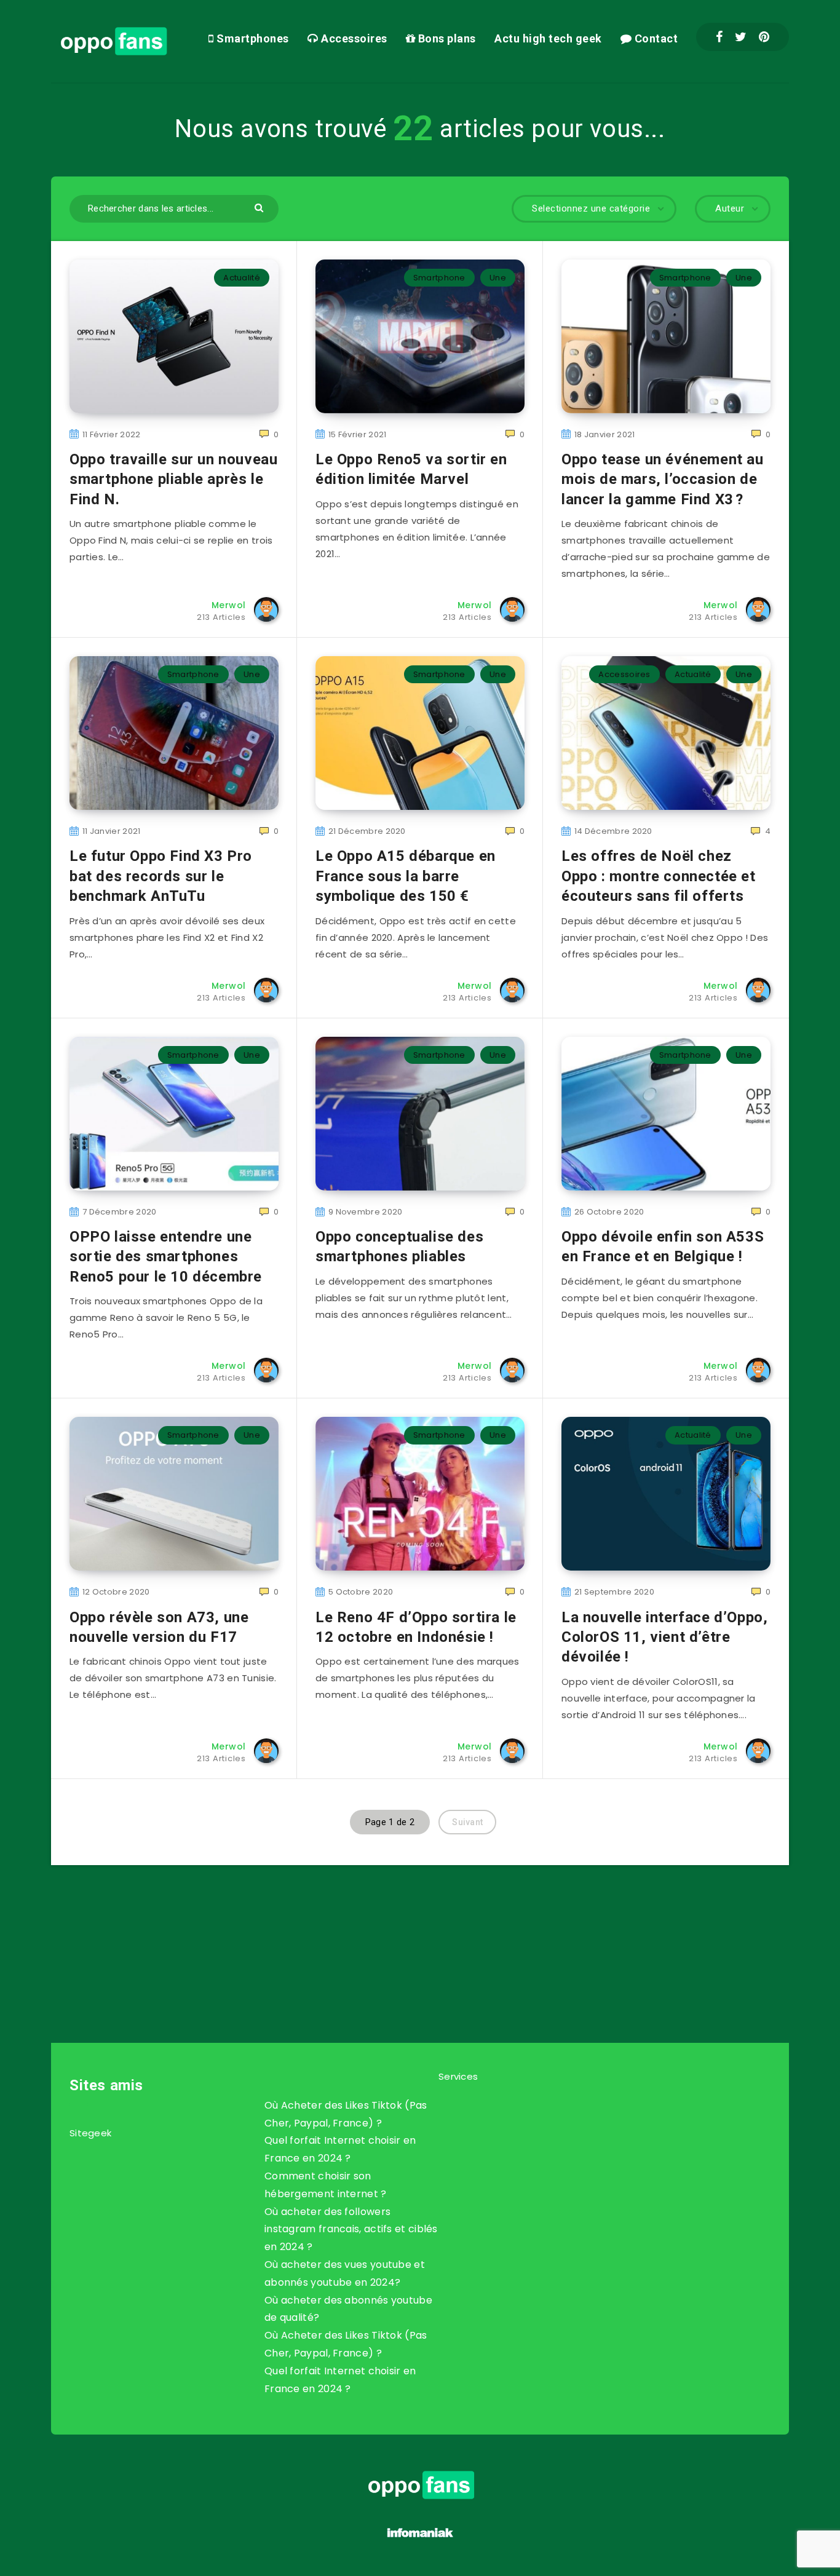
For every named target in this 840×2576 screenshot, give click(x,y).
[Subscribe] (381, 1930)
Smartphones (252, 38)
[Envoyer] (260, 207)
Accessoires (353, 38)
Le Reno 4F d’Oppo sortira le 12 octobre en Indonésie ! (416, 1627)
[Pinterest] (764, 37)
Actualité (242, 278)
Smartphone (439, 278)
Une (498, 278)
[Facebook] (719, 37)
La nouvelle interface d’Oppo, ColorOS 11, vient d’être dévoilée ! (664, 1637)
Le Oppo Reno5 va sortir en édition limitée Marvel (411, 469)
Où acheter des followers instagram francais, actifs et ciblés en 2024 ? (351, 2229)
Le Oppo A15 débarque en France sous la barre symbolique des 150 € (406, 876)
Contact (655, 38)
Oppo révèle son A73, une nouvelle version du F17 (159, 1627)
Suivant (467, 1822)
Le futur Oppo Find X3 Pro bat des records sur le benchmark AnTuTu (161, 876)
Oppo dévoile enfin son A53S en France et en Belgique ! (663, 1246)
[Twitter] (741, 37)
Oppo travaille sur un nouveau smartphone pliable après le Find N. (173, 479)
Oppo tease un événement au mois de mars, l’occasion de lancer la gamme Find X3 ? (663, 479)
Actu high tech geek (548, 38)
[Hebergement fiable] (420, 2539)
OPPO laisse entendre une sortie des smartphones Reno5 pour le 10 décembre (166, 1257)
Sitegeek (90, 2133)
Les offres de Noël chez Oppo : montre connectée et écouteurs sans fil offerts (659, 876)
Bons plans (446, 38)
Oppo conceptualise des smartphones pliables (399, 1246)
